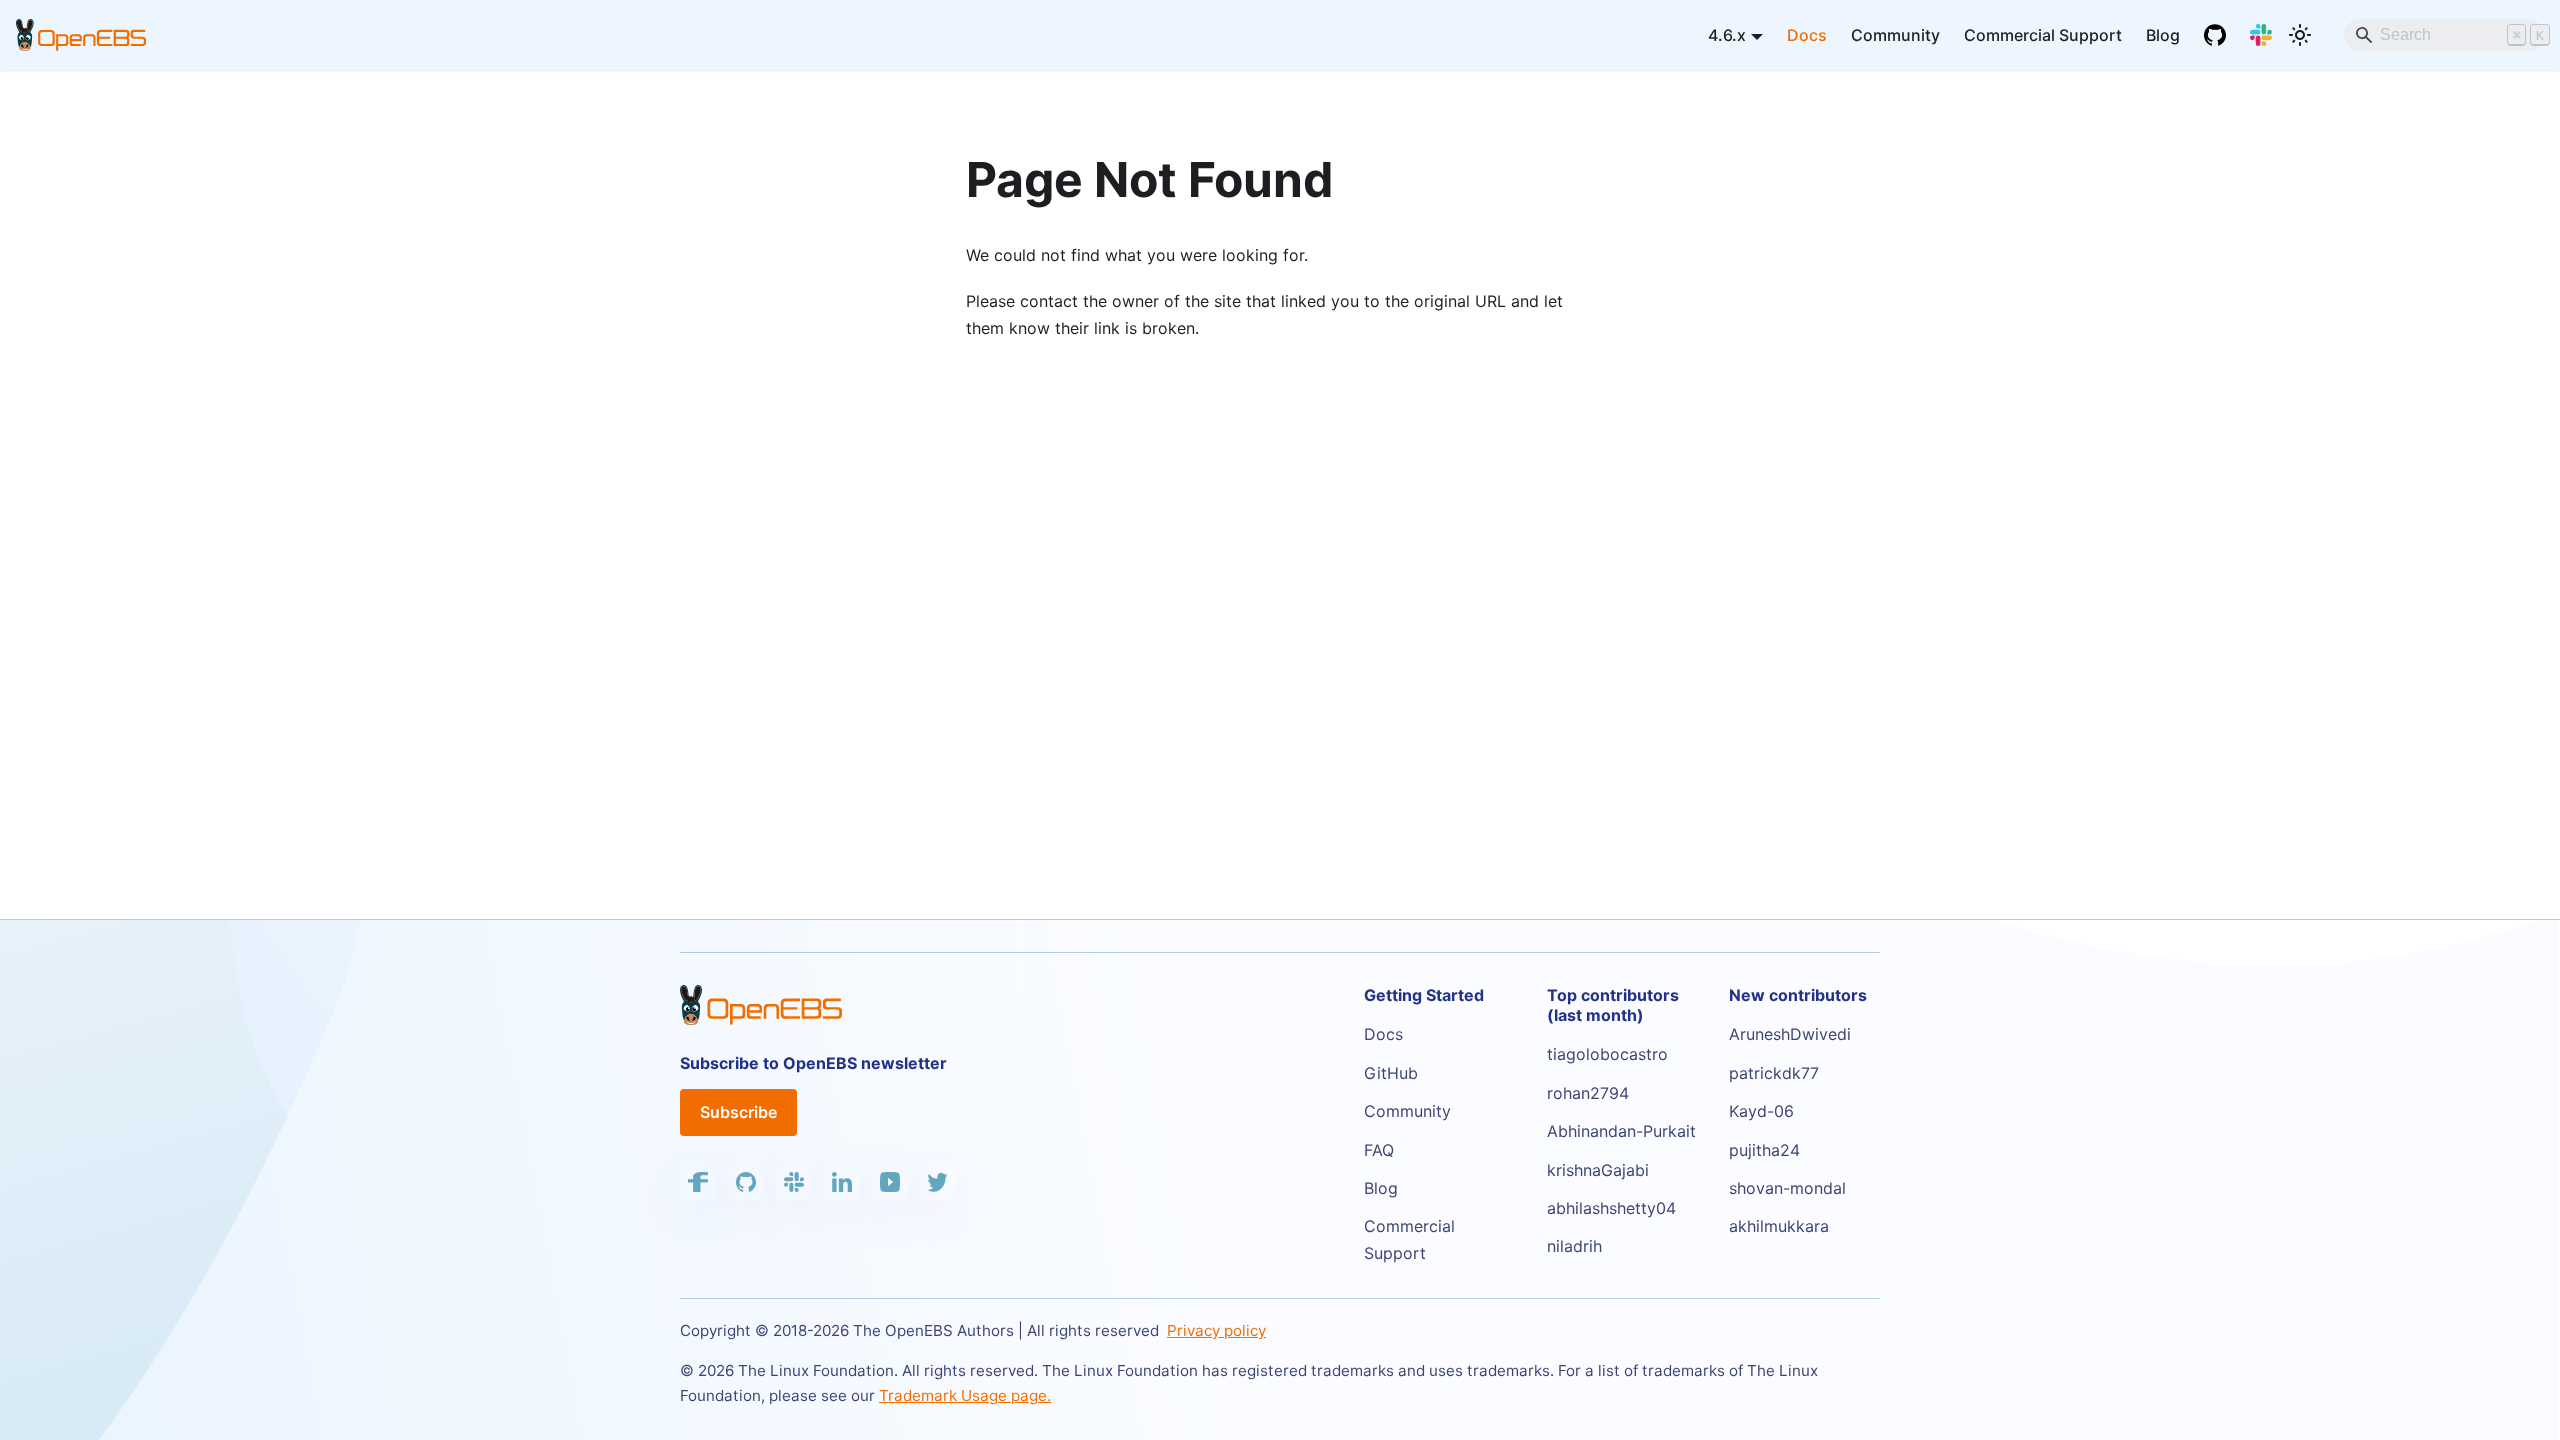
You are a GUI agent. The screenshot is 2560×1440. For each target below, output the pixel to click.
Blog (2163, 35)
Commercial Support (2043, 35)
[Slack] (2261, 35)
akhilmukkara (1779, 1226)
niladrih (1574, 1246)
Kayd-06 (1761, 1111)
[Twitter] (938, 1182)
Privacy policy (1216, 1330)
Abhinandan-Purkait (1621, 1131)
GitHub (1391, 1073)
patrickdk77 (1774, 1073)
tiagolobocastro (1607, 1054)
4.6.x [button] (1727, 35)
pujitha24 (1764, 1150)
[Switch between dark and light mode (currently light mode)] (2300, 35)
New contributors (1798, 995)
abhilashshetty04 (1611, 1208)
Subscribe (738, 1112)
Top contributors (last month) (1613, 1005)
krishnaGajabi (1598, 1170)
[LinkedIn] (842, 1182)
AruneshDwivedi (1790, 1034)
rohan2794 (1588, 1093)
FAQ (1379, 1150)
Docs (1807, 35)
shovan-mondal (1787, 1188)
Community (1895, 35)
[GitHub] (2215, 35)
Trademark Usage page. (965, 1395)
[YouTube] (890, 1182)
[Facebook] (698, 1182)
